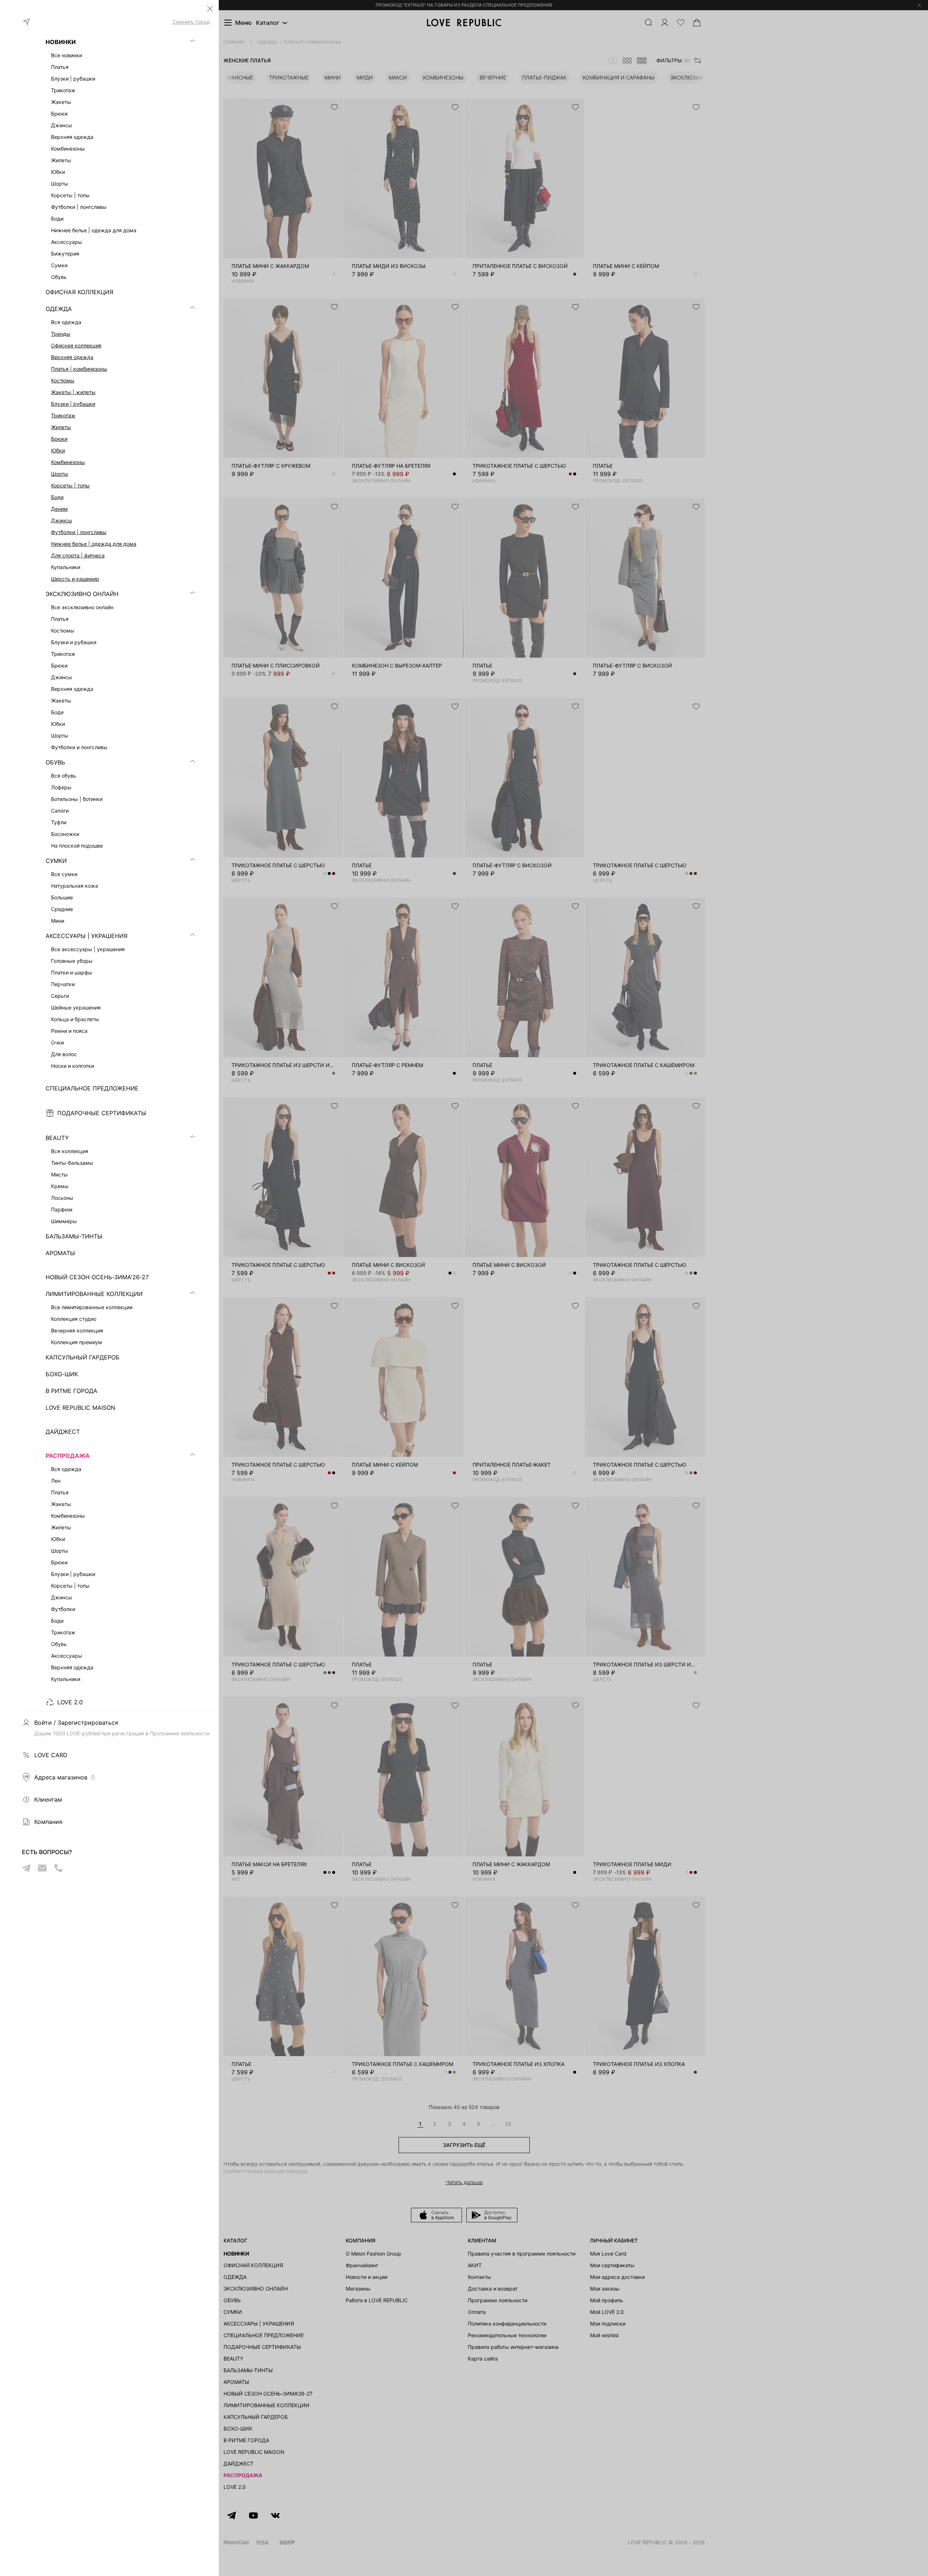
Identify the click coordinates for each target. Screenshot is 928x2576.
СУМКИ (56, 861)
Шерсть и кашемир (75, 579)
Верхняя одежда (72, 357)
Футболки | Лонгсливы (79, 532)
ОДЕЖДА (59, 309)
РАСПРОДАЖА (68, 1456)
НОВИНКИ (61, 42)
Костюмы (63, 380)
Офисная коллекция (76, 345)
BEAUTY (57, 1138)
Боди (57, 497)
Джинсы (62, 520)
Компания (48, 1822)
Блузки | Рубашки (73, 404)
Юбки (58, 450)
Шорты (60, 474)
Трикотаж (63, 415)
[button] (210, 9)
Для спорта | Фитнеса (78, 555)
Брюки (59, 439)
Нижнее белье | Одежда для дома (94, 544)
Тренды (61, 334)
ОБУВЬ (55, 762)
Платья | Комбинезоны (79, 369)
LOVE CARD (51, 1755)
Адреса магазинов (65, 1777)
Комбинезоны (68, 462)
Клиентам (48, 1799)
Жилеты (61, 427)
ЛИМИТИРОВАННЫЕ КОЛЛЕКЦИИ (94, 1294)
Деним (59, 509)
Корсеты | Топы (70, 485)
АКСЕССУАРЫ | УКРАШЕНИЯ (87, 936)
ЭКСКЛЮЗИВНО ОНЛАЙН (82, 594)
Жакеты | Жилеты (73, 392)
